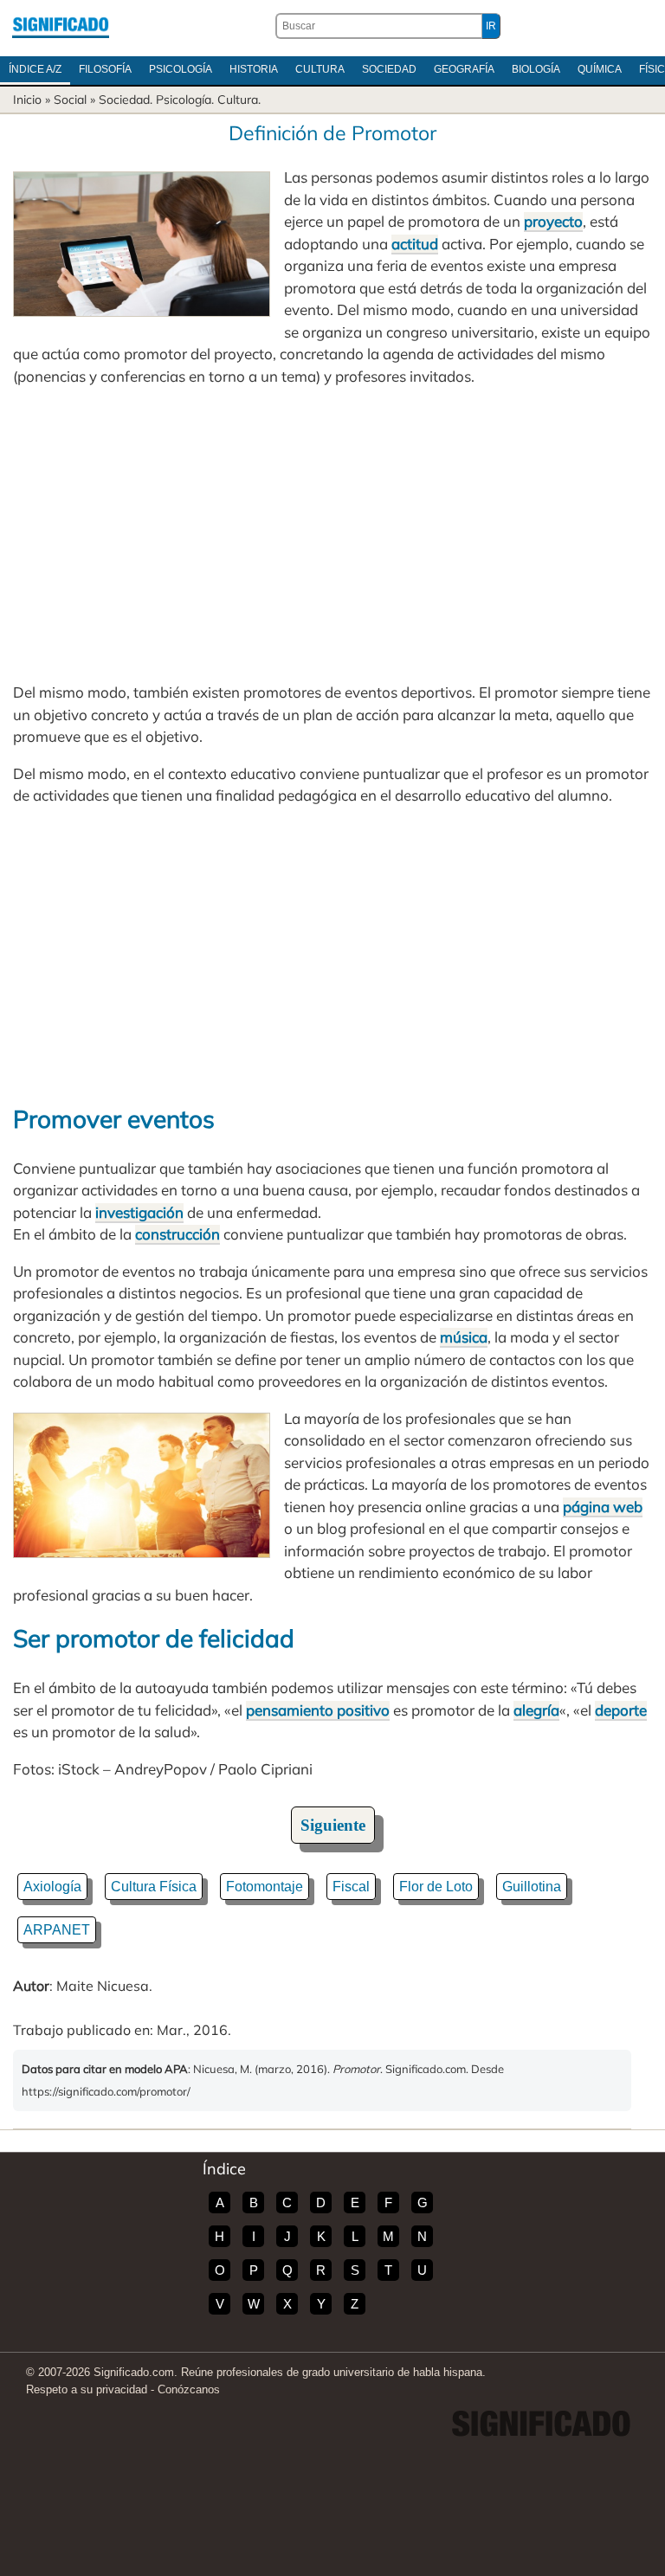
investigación (139, 1212)
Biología (536, 69)
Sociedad (389, 69)
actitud (415, 244)
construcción (178, 1234)
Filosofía (105, 69)
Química (600, 69)
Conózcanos (189, 2389)
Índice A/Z (35, 69)
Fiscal (351, 1887)
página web (603, 1507)
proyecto (553, 221)
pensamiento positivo (318, 1710)
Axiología (52, 1887)
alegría (536, 1710)
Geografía (464, 69)
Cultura (320, 69)
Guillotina (532, 1887)
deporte (621, 1710)
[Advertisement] (332, 534)
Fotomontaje (265, 1887)
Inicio (27, 100)
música (464, 1337)
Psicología (181, 69)
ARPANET (57, 1930)
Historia (254, 69)
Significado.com (61, 26)
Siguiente (333, 1825)
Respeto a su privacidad (87, 2389)
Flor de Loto (436, 1887)
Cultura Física (154, 1887)
